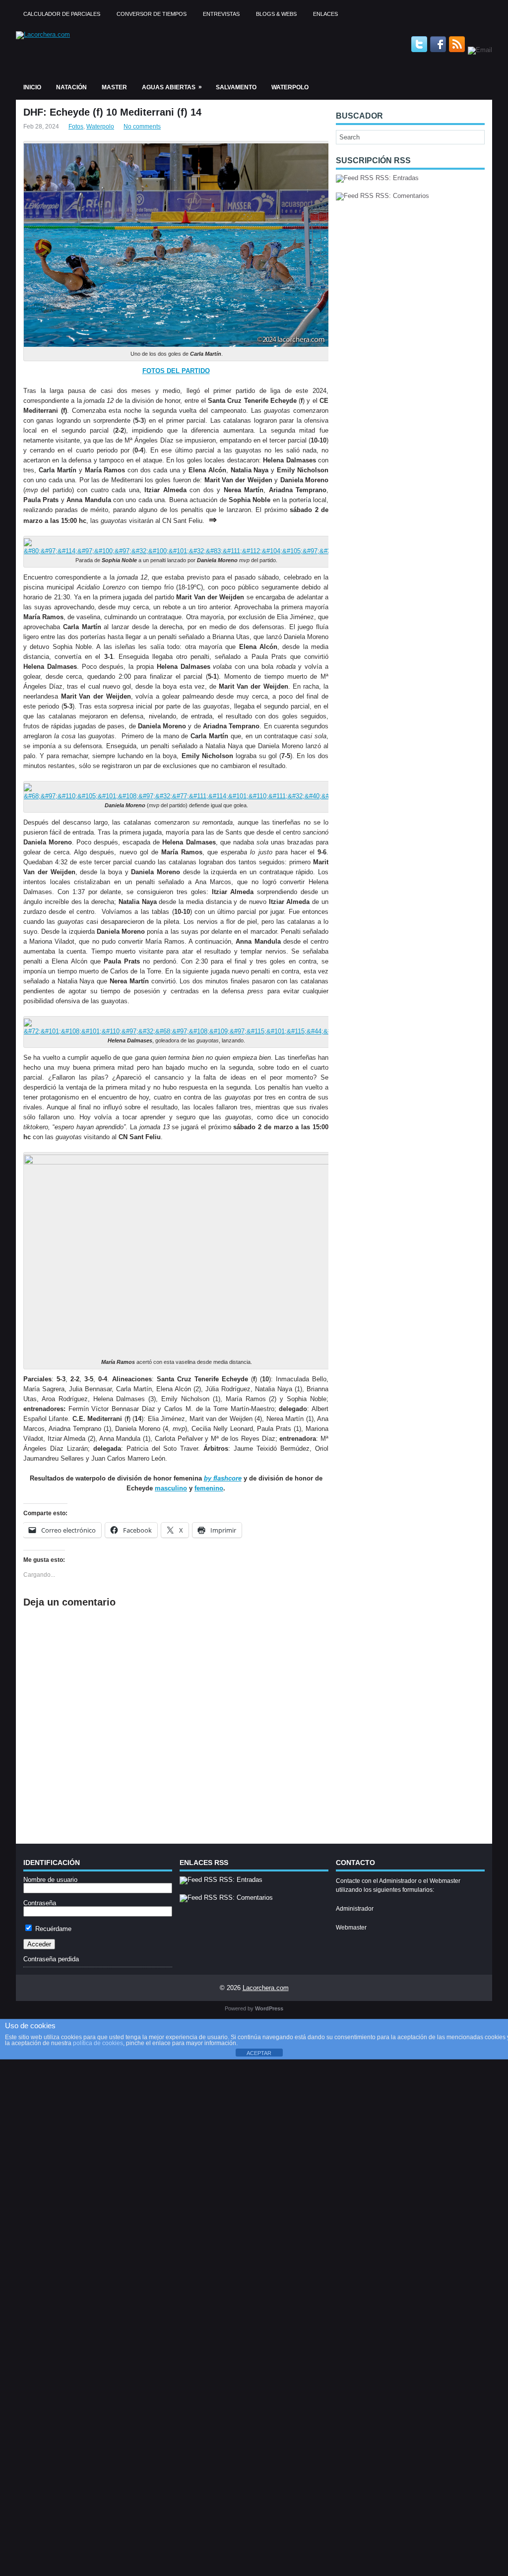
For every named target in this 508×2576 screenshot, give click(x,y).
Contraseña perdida (51, 1959)
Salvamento (236, 87)
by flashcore (223, 1478)
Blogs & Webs (276, 14)
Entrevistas (221, 14)
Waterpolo (290, 87)
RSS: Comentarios (401, 196)
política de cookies (98, 2043)
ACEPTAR (259, 2053)
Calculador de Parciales (62, 14)
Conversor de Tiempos (152, 14)
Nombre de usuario (50, 1880)
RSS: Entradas (396, 178)
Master (114, 87)
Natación (71, 87)
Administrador (355, 1909)
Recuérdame (52, 1929)
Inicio (32, 87)
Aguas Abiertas (172, 87)
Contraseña (40, 1903)
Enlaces (325, 14)
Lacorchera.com (266, 1988)
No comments (142, 127)
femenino (209, 1488)
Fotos (76, 127)
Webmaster (351, 1928)
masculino (171, 1488)
